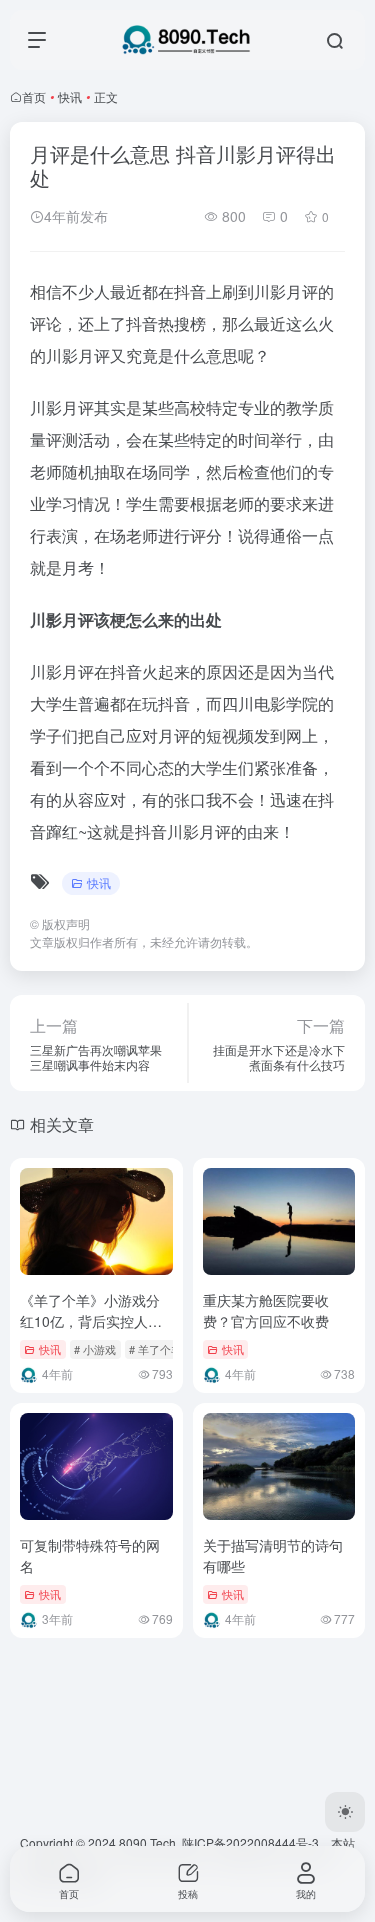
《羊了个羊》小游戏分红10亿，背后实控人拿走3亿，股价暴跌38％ (91, 1321)
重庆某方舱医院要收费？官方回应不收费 (266, 1310)
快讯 (70, 96)
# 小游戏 (95, 1349)
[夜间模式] (345, 1812)
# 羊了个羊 (155, 1349)
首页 (34, 96)
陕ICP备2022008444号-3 (250, 1842)
